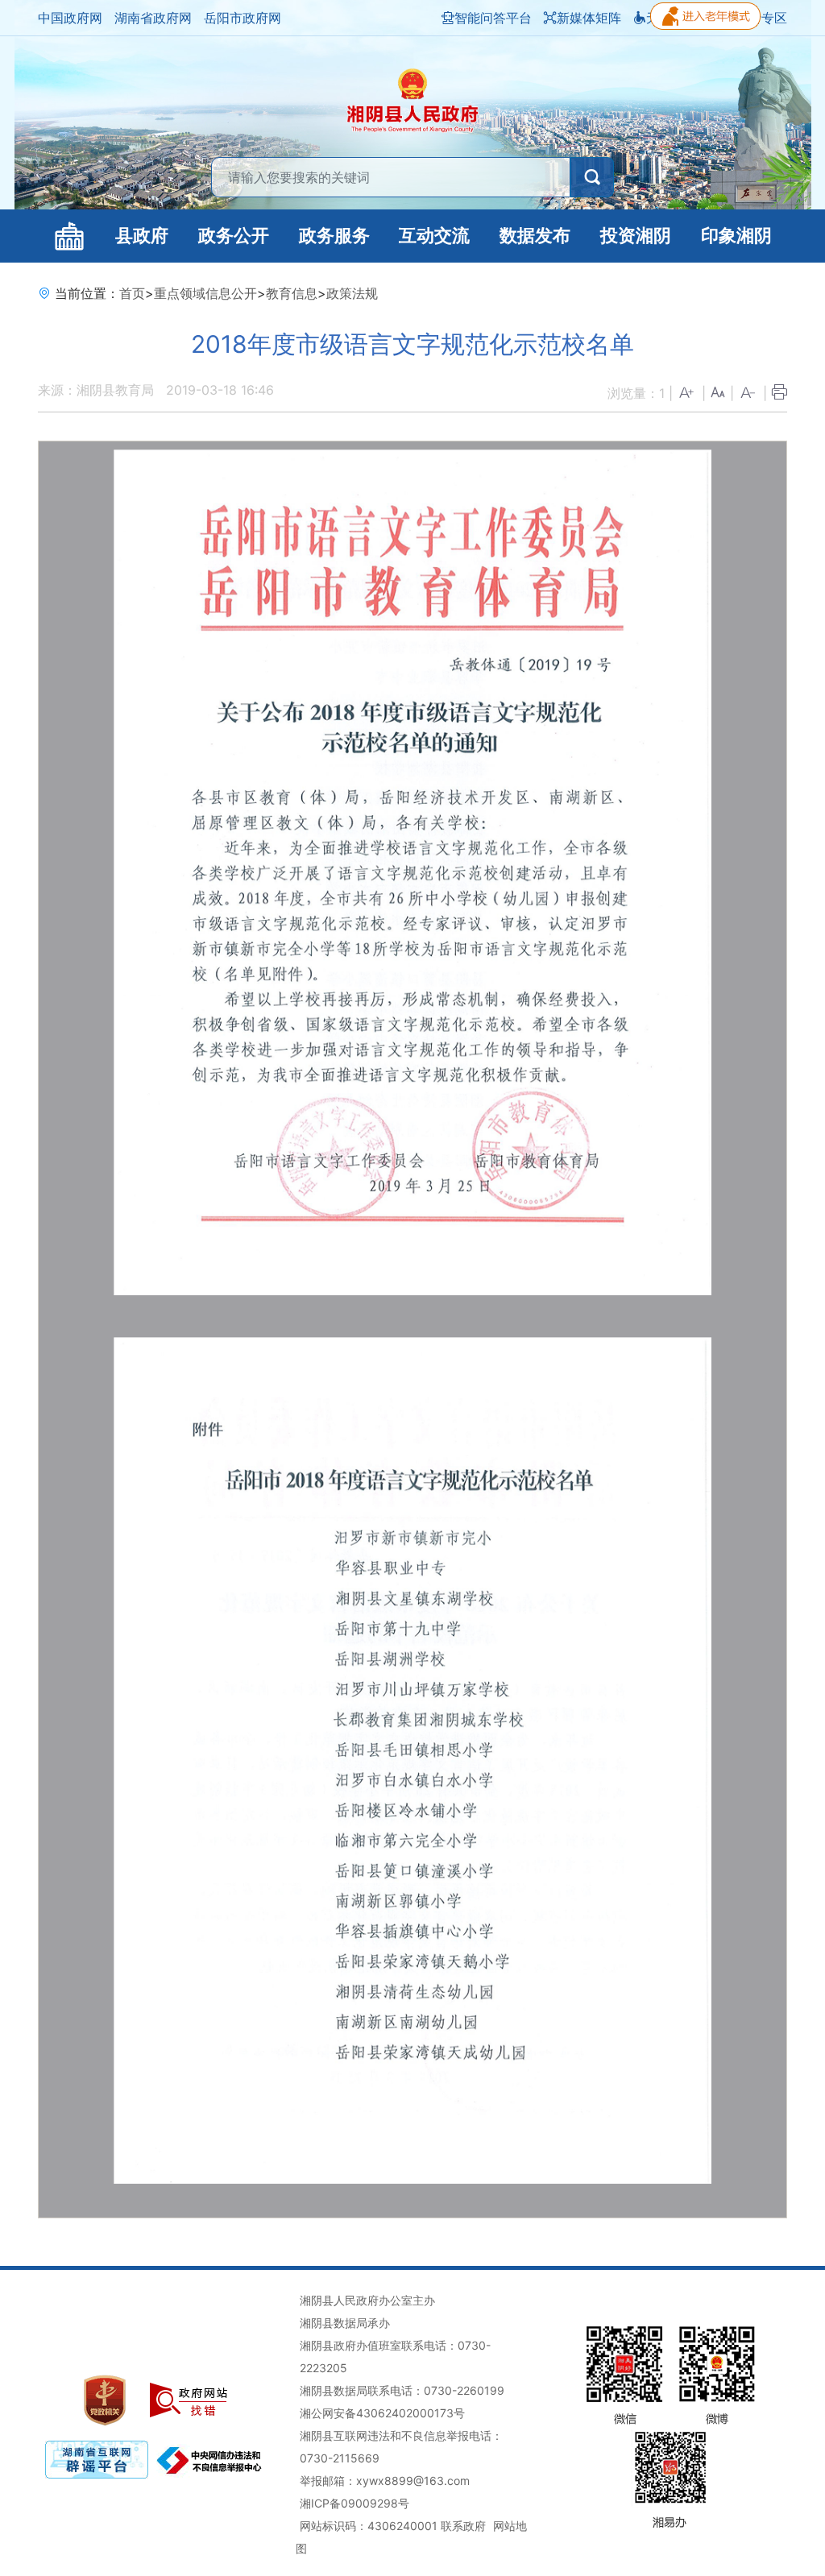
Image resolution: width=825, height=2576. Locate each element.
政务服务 (334, 236)
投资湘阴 (636, 236)
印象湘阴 (736, 236)
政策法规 (352, 293)
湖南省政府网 (153, 18)
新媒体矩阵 (589, 18)
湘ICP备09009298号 (354, 2503)
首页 (132, 293)
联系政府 (463, 2526)
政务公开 (234, 236)
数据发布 (535, 236)
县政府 (142, 236)
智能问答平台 (493, 18)
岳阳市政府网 (243, 18)
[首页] (70, 236)
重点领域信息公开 (205, 293)
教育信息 (292, 293)
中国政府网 (70, 18)
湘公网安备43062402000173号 (382, 2413)
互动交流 (434, 236)
